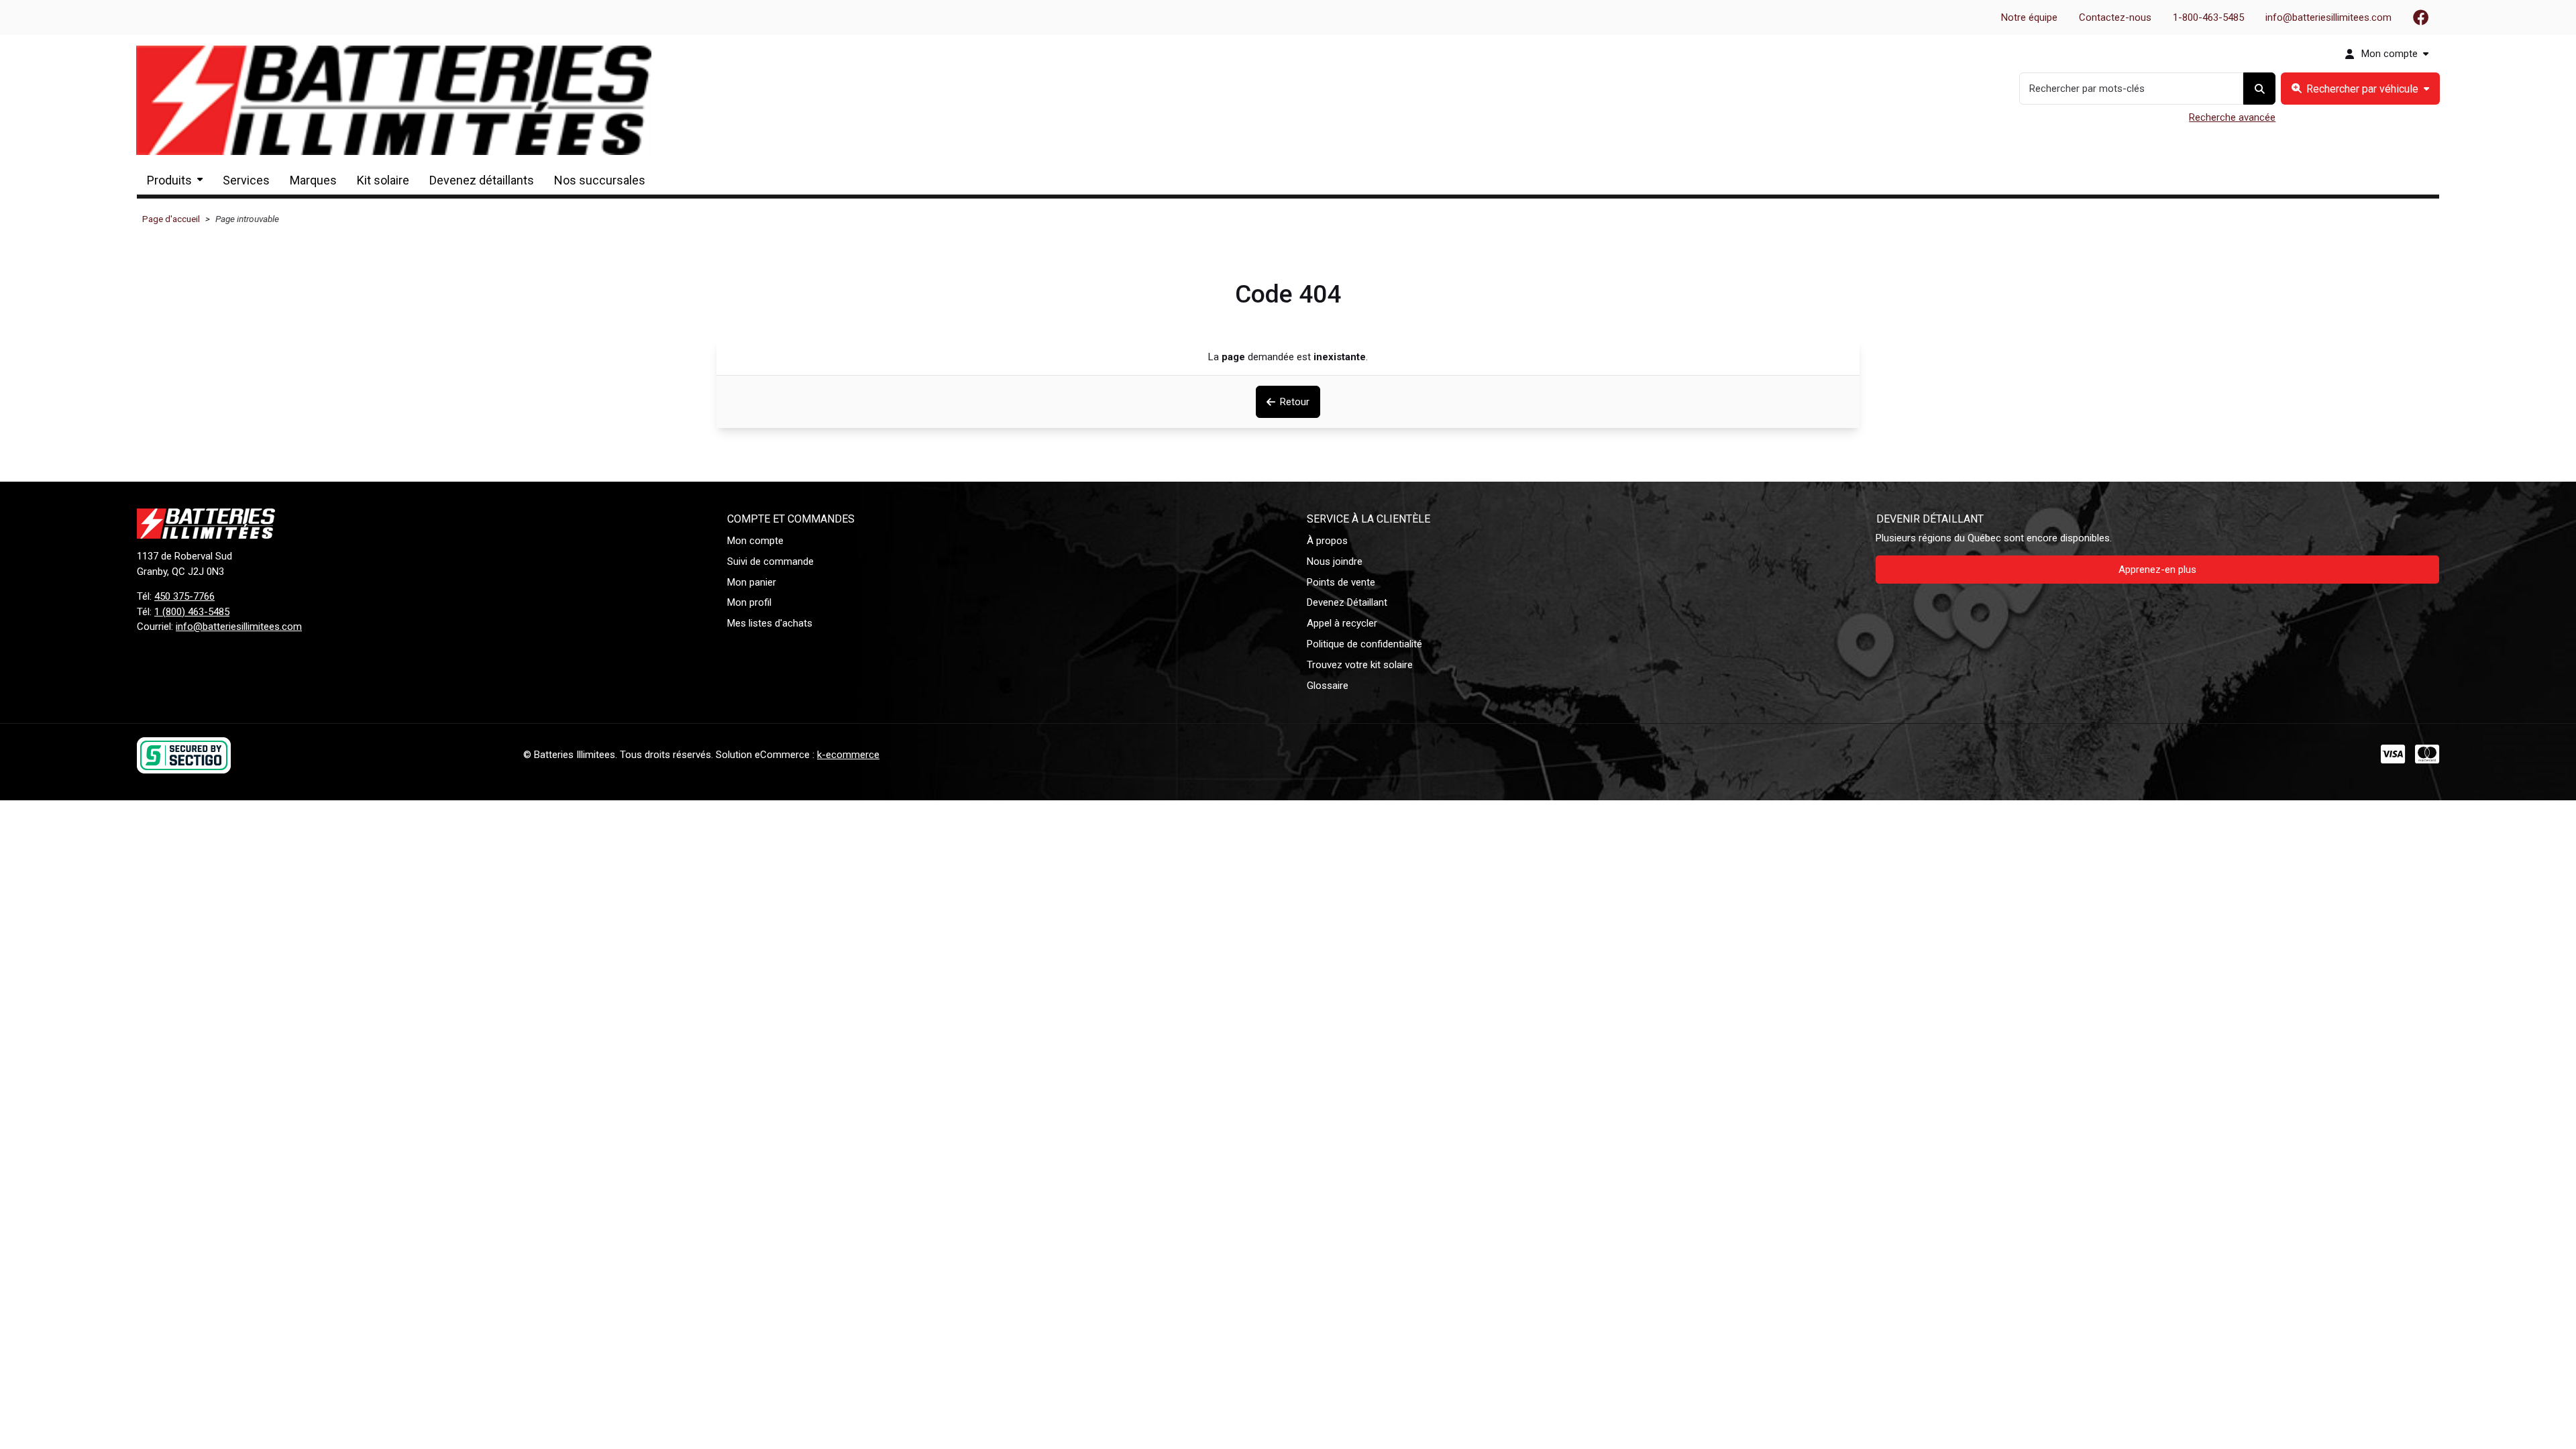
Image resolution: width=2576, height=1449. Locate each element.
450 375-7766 (184, 596)
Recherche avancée (2232, 117)
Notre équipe (2029, 17)
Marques (313, 180)
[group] (2360, 89)
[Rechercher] (2259, 89)
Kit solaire (383, 180)
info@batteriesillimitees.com (2328, 17)
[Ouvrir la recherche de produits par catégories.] (2360, 89)
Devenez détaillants (482, 180)
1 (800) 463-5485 (192, 612)
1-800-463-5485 (2208, 17)
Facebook (2421, 17)
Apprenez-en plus (2157, 570)
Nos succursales (600, 180)
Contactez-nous (2115, 17)
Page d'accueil (171, 219)
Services (246, 180)
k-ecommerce (848, 755)
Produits (169, 180)
